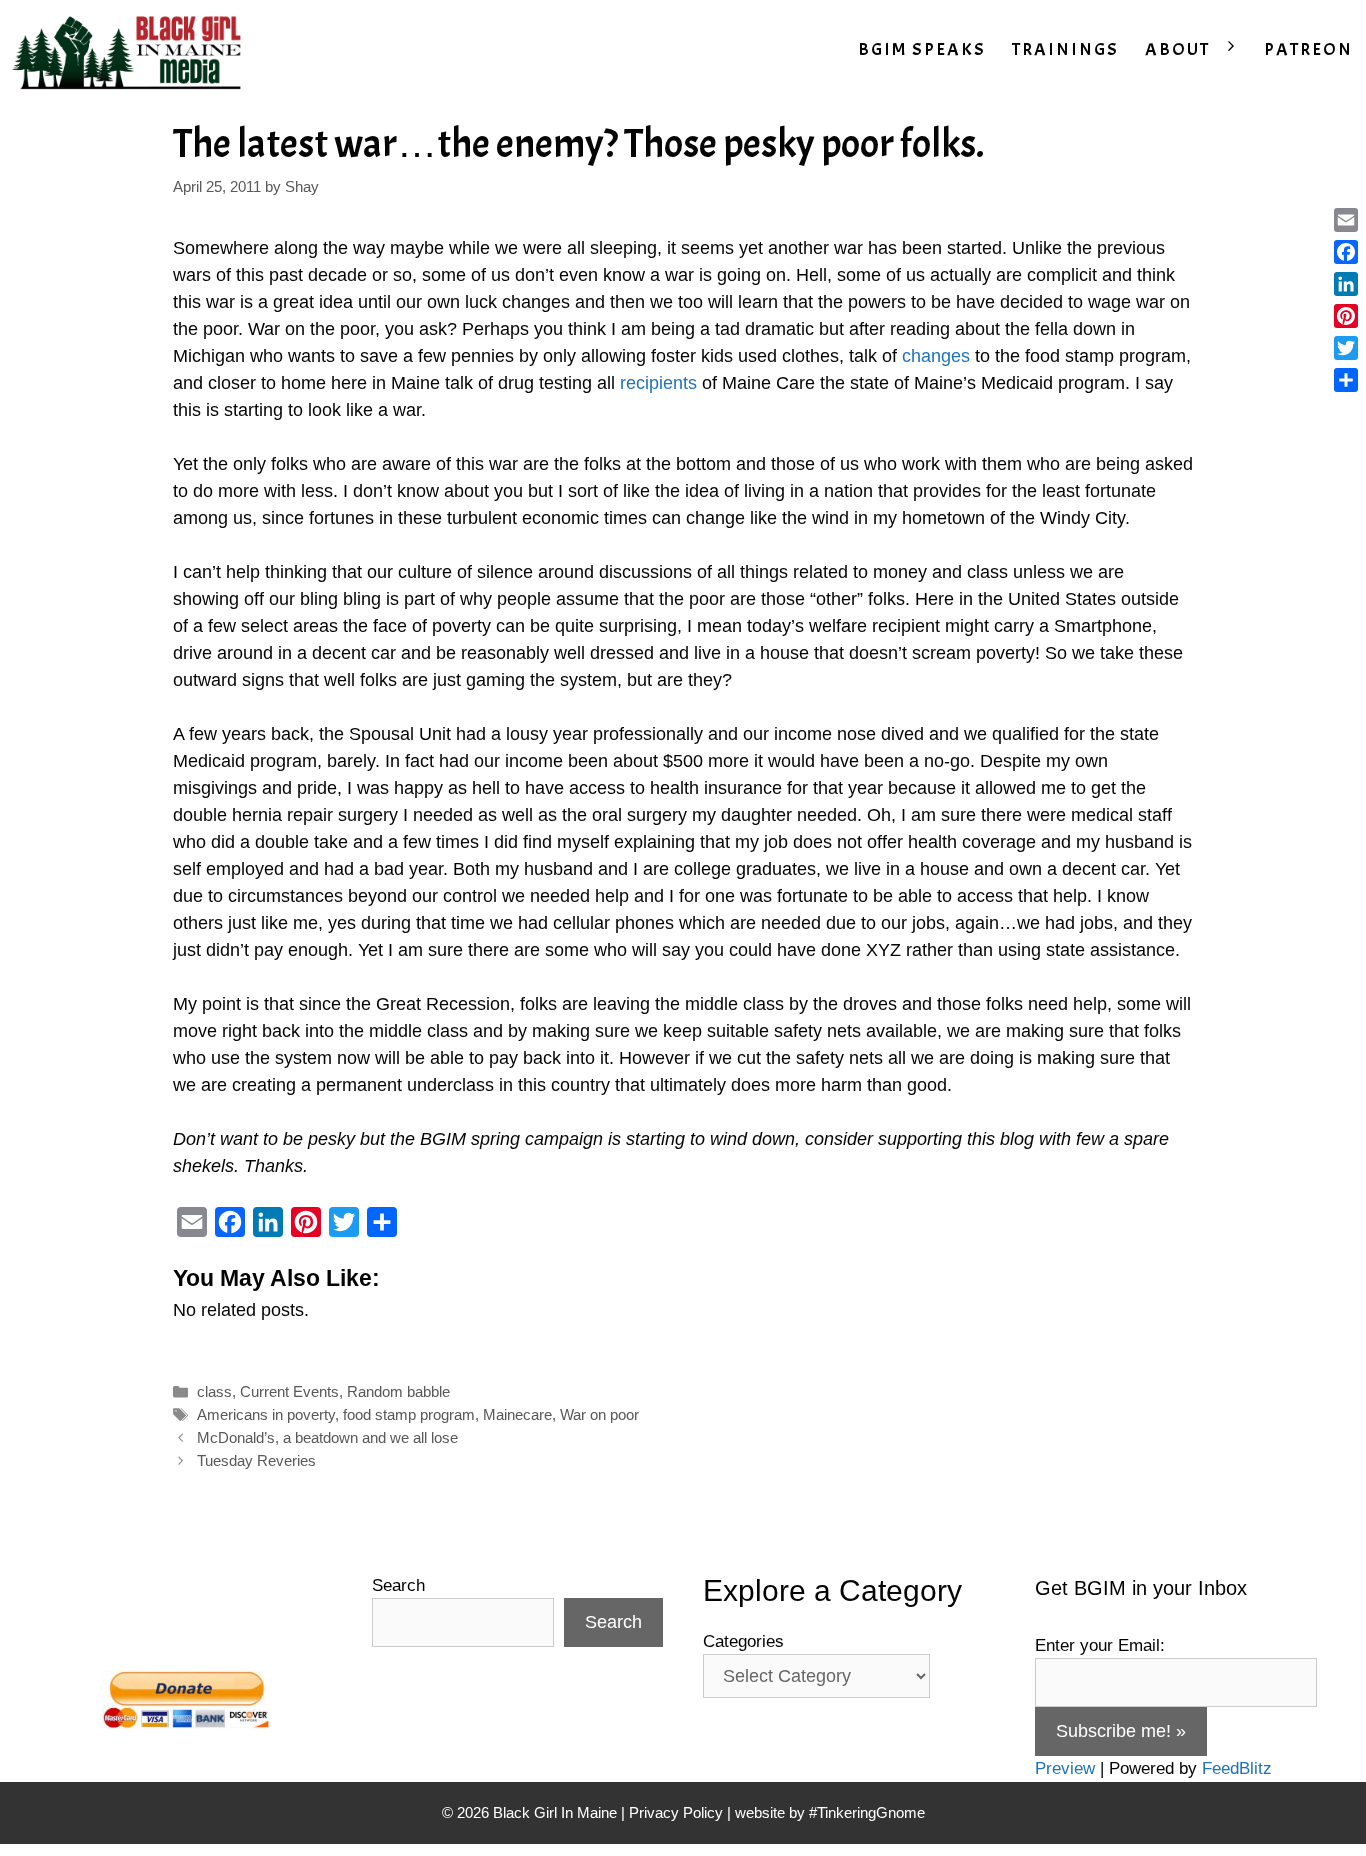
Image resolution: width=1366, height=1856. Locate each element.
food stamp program (409, 1414)
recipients (658, 383)
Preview (1065, 1768)
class (214, 1391)
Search (398, 1585)
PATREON (1308, 49)
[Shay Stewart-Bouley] (131, 50)
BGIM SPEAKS (922, 49)
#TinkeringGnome (867, 1812)
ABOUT (1177, 49)
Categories (743, 1641)
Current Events (289, 1391)
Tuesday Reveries (256, 1460)
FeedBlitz (1237, 1768)
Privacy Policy (676, 1812)
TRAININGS (1065, 49)
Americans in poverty (266, 1414)
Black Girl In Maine (557, 1812)
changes (936, 356)
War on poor (599, 1414)
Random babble (398, 1391)
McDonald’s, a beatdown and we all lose (327, 1437)
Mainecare (517, 1414)
